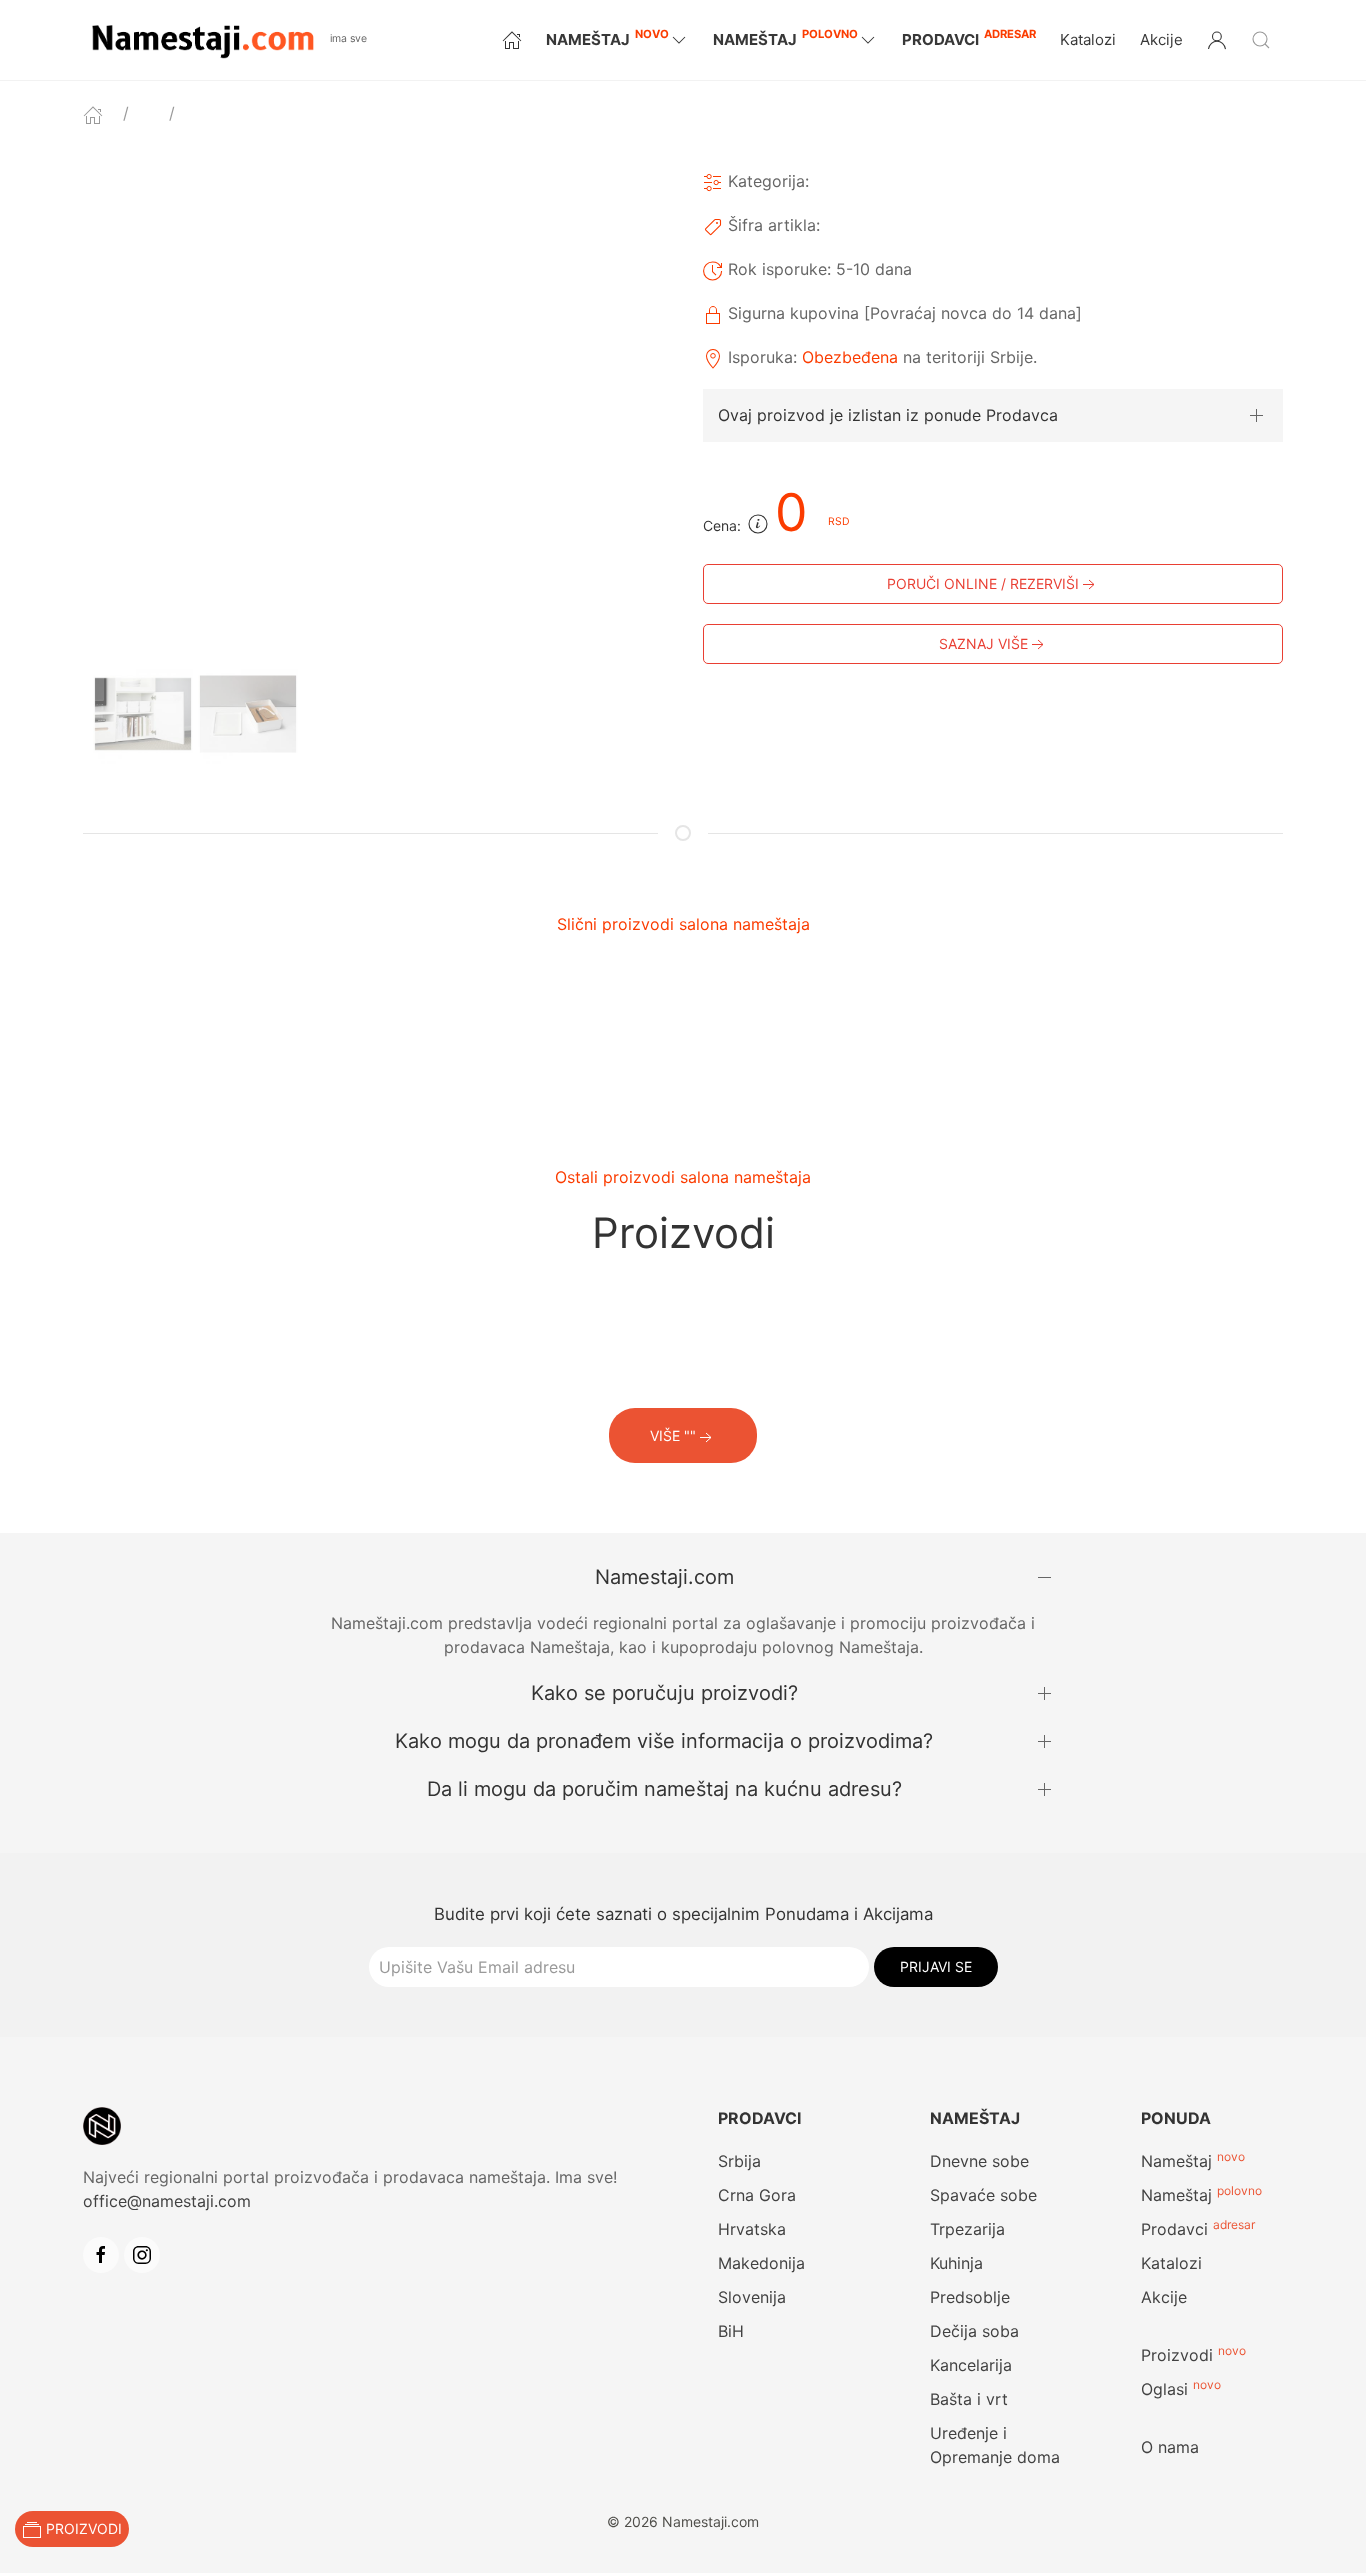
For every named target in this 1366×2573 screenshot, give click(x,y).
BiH (731, 2331)
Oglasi (1164, 2389)
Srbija (739, 2161)
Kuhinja (956, 2263)
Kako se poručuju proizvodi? (664, 1693)
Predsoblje (970, 2297)
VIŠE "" (673, 1435)
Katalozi (1088, 39)
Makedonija (761, 2263)
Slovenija (752, 2297)
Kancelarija (971, 2365)
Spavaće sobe (983, 2195)
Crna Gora (757, 2195)
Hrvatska (752, 2229)
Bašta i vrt (969, 2399)
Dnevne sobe (979, 2161)
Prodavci (969, 37)
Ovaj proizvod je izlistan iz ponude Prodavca (888, 415)
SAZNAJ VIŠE (983, 643)
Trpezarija (967, 2229)
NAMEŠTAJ (607, 38)
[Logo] (202, 38)
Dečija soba (974, 2331)
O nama (1170, 2447)
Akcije (1161, 39)
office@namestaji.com (167, 2201)
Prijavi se (936, 1966)
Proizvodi (1177, 2355)
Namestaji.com (664, 1577)
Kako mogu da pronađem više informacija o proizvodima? (664, 1741)
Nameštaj (1176, 2161)
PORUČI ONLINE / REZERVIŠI (983, 583)
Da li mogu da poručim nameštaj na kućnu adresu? (664, 1789)
